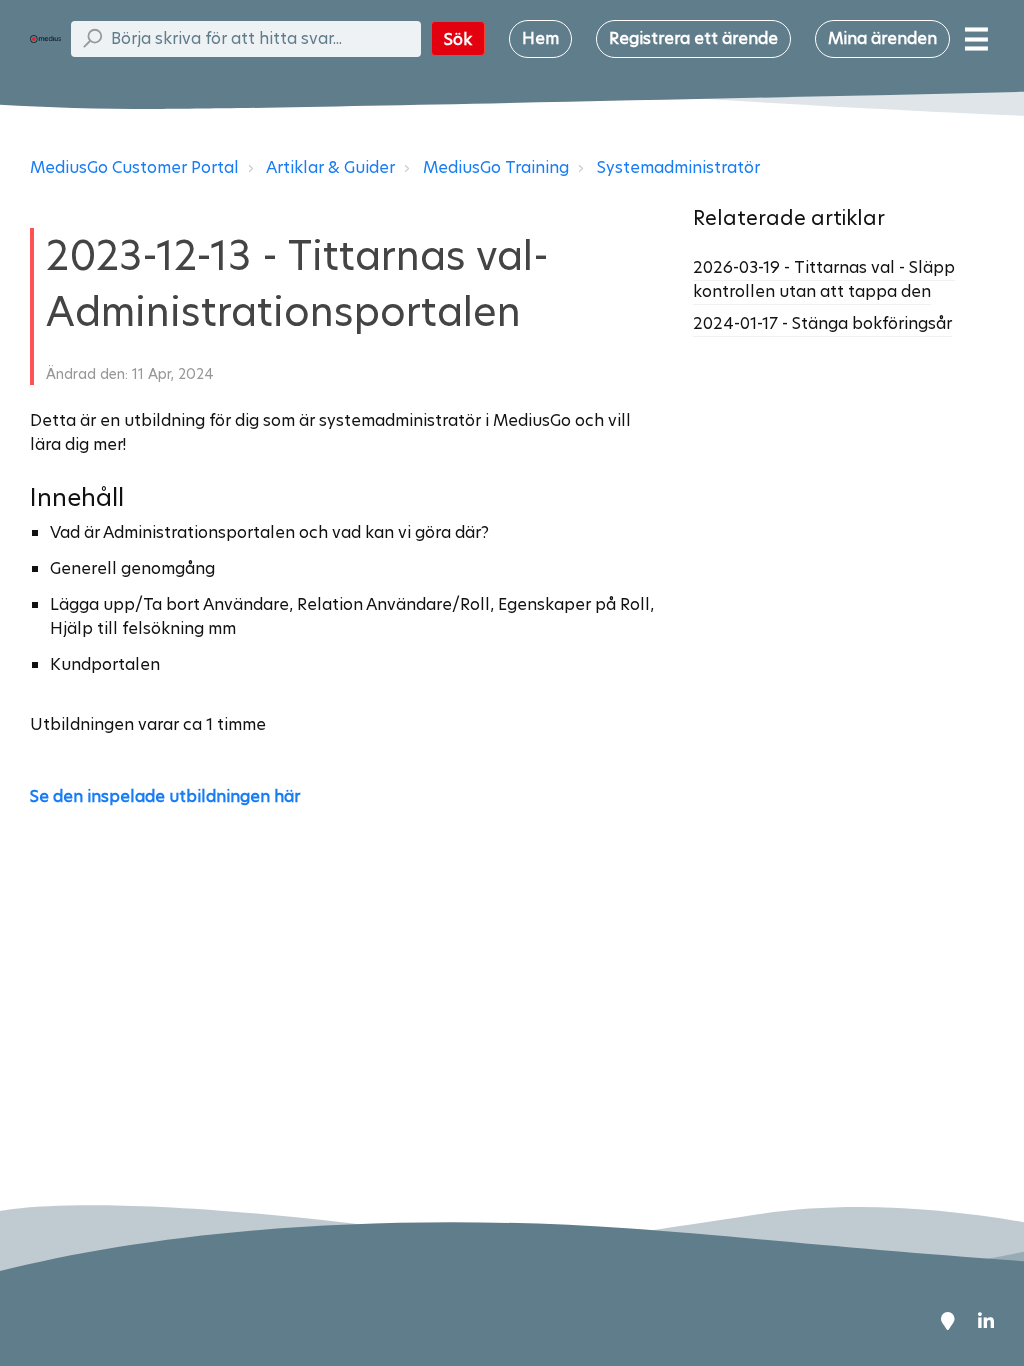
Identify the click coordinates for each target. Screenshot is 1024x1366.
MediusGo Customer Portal (134, 167)
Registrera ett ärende (693, 38)
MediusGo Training (496, 167)
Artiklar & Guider (330, 167)
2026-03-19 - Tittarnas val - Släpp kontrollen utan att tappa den (824, 279)
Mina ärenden (882, 38)
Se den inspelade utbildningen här (165, 796)
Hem (540, 38)
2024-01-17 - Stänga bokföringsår (822, 323)
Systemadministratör (678, 167)
